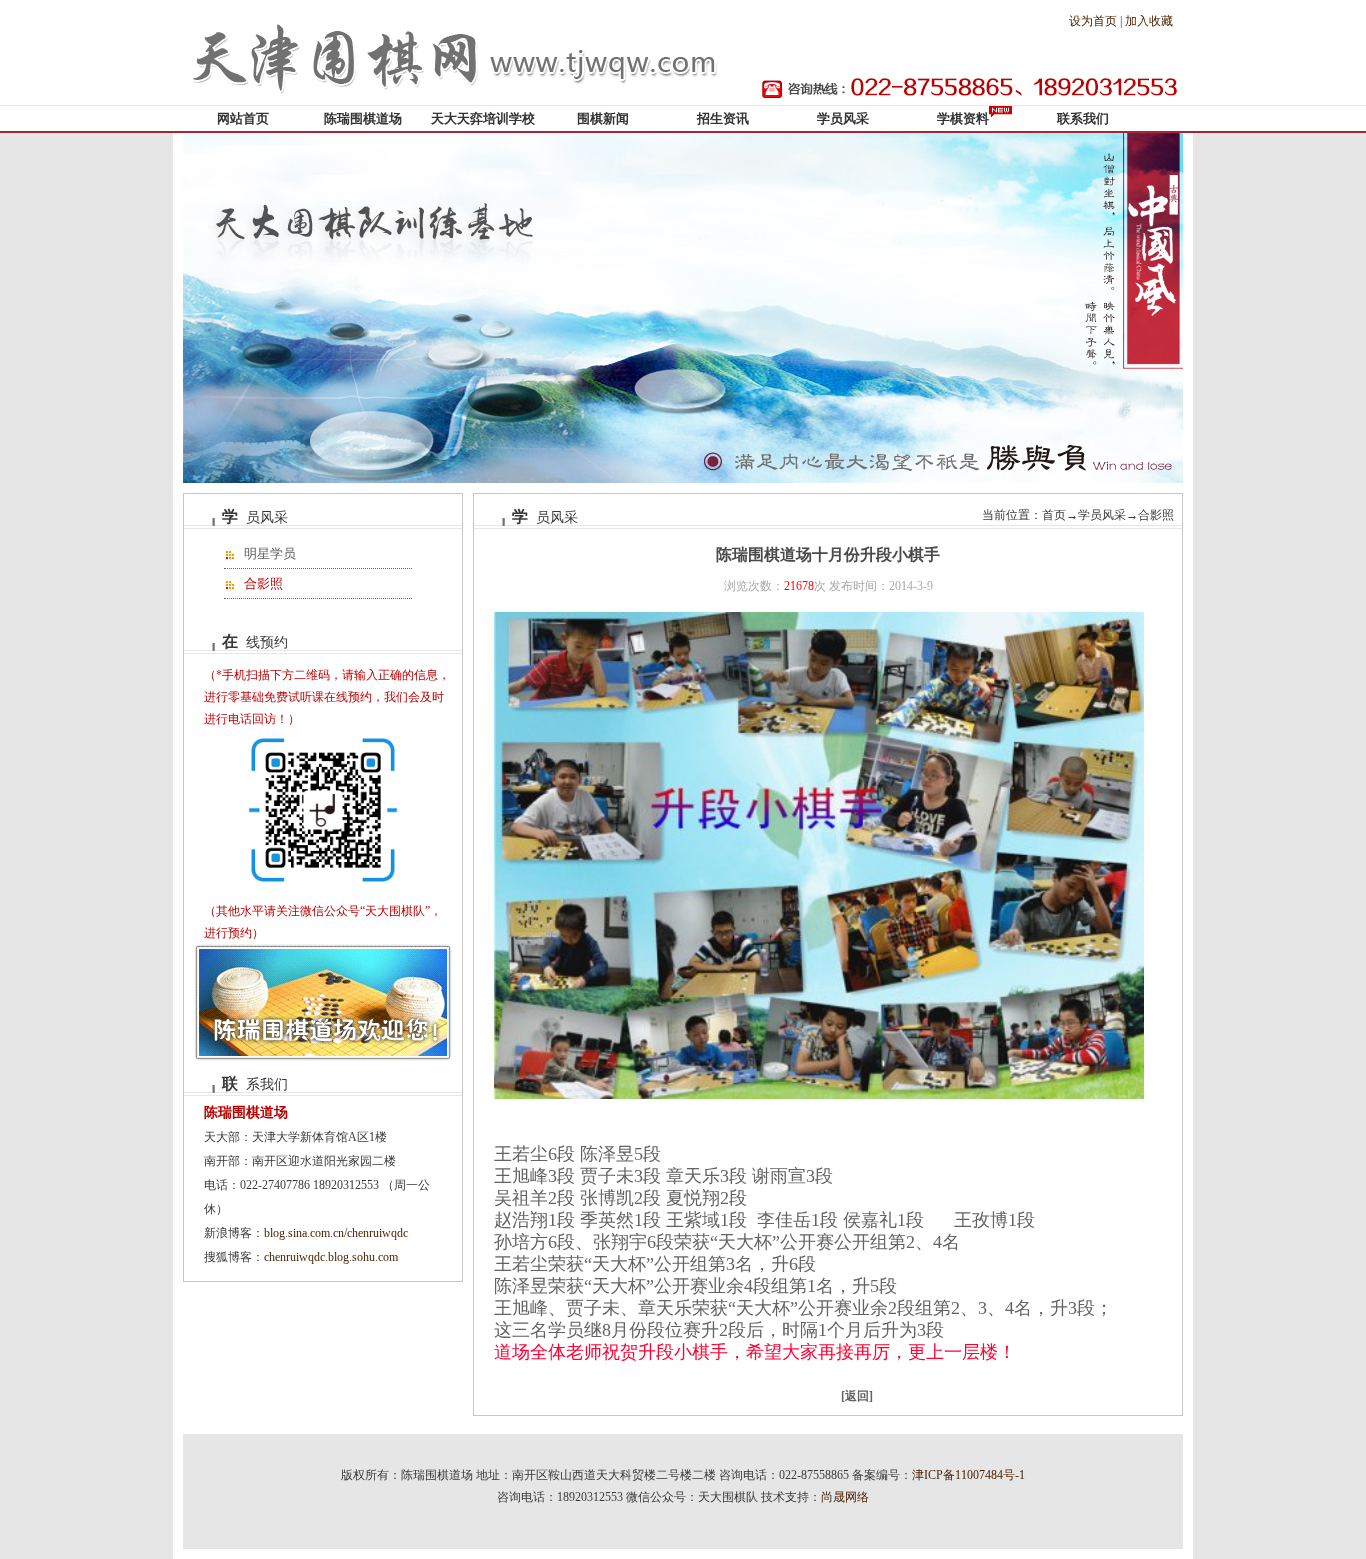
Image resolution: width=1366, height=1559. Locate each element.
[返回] (857, 1396)
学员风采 (843, 118)
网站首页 (243, 118)
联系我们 (1083, 118)
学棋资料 (963, 118)
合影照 (263, 583)
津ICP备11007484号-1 (968, 1475)
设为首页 (1093, 21)
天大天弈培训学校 (483, 118)
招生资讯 (723, 118)
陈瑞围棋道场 (363, 118)
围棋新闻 (603, 118)
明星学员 (270, 553)
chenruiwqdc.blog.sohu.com (331, 1257)
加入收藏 (1149, 21)
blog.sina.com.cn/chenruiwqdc (336, 1233)
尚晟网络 (845, 1497)
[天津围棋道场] (458, 101)
